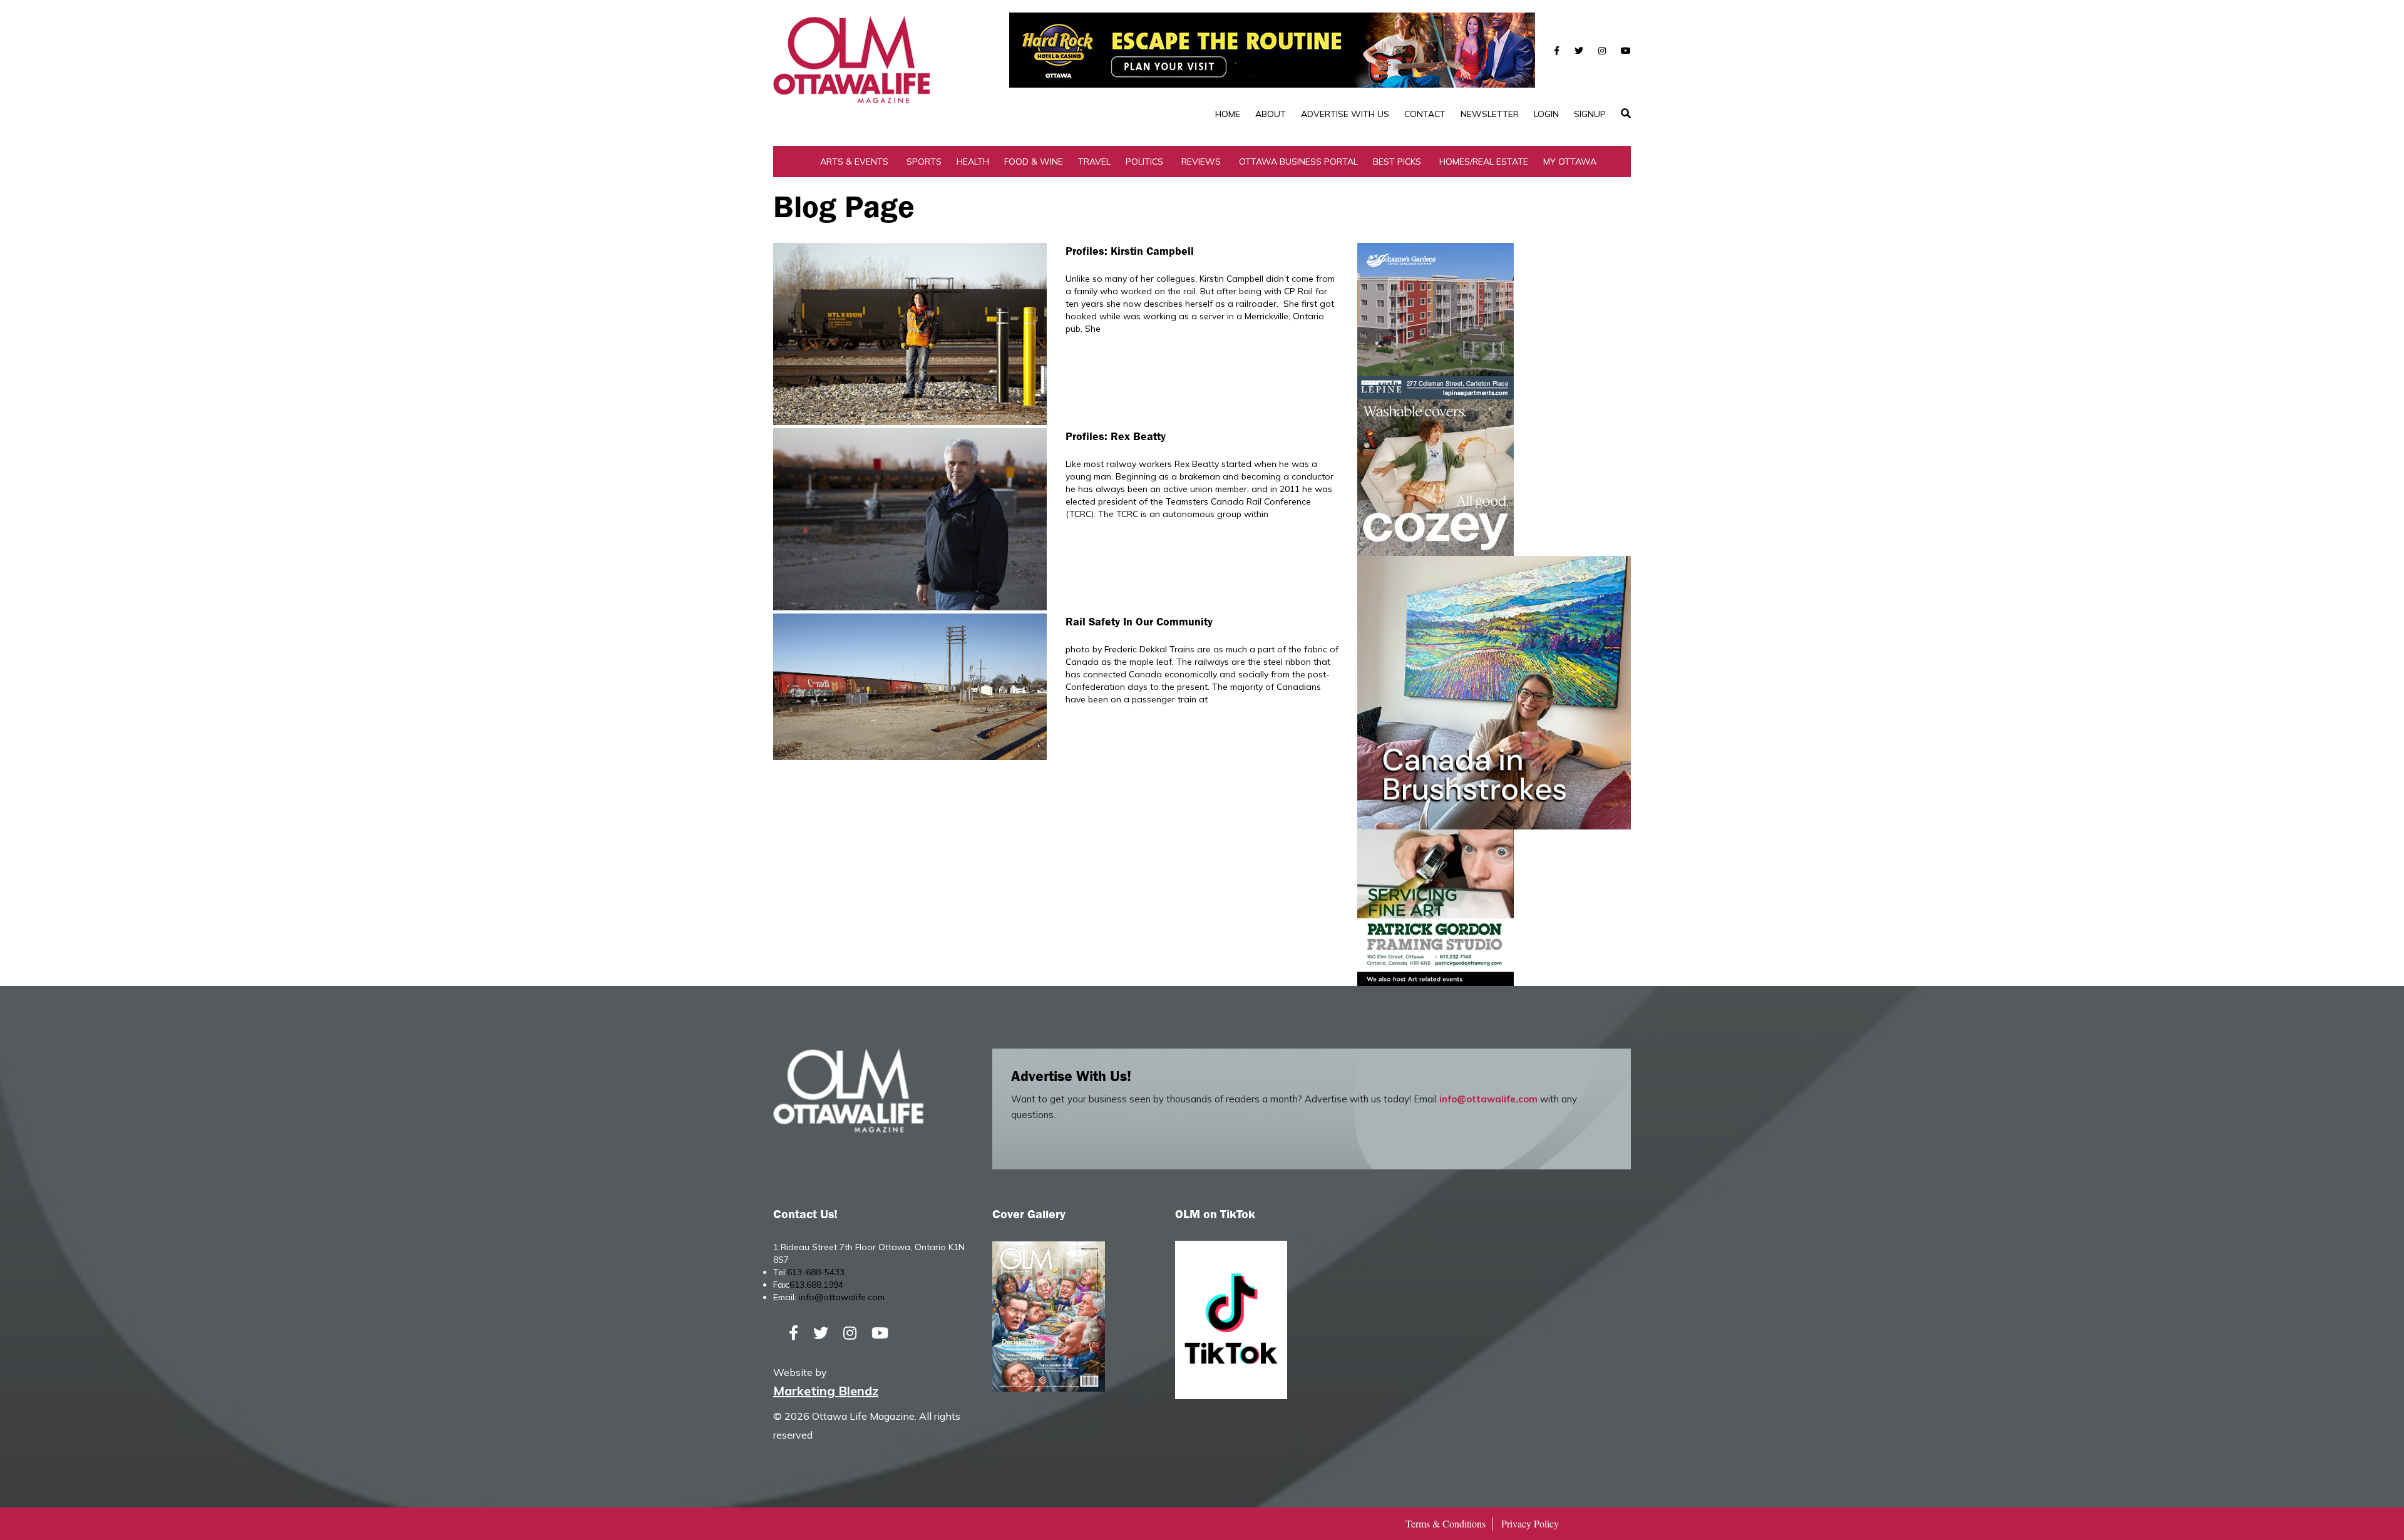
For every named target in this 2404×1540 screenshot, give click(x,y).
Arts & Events (854, 162)
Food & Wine (1034, 162)
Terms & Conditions (1446, 1523)
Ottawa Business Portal (1298, 162)
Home (1228, 114)
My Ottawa (1570, 162)
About (1271, 114)
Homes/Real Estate (1484, 162)
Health (973, 162)
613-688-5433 (816, 1272)
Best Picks (1397, 162)
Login (1546, 114)
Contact (1425, 114)
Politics (1144, 162)
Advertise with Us (1345, 114)
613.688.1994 (816, 1285)
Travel (1094, 162)
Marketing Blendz (826, 1391)
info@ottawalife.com (1488, 1099)
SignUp (1590, 114)
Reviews (1201, 162)
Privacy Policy (1530, 1523)
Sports (924, 162)
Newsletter (1490, 114)
